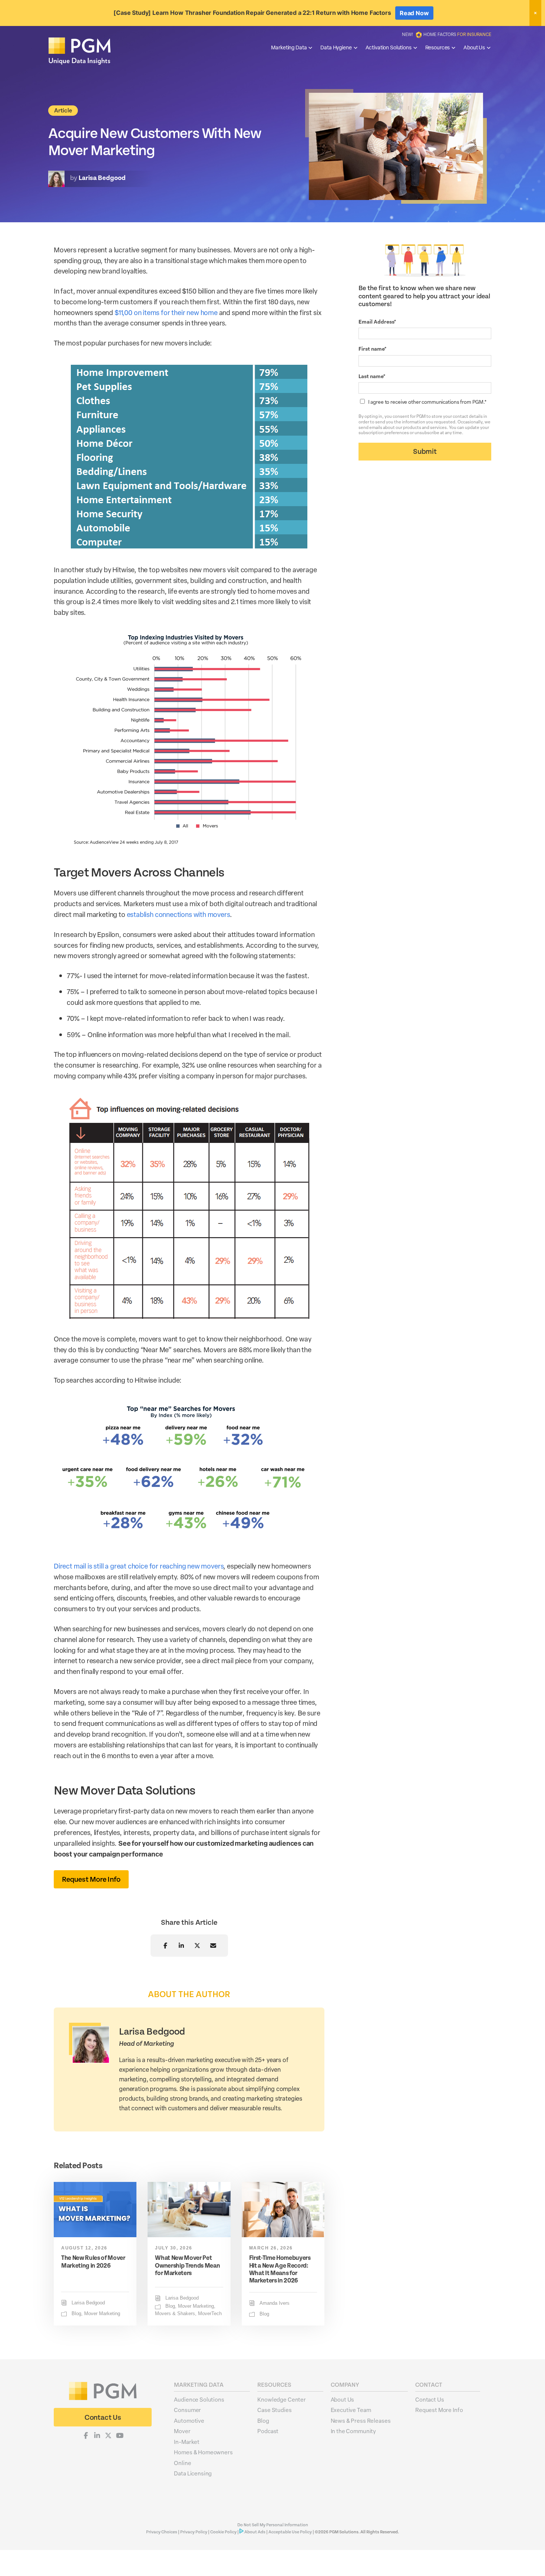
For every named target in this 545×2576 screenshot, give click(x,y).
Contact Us (430, 2399)
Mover (182, 2431)
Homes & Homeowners (203, 2452)
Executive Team (351, 2410)
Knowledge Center (282, 2399)
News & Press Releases (361, 2421)
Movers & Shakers (175, 2314)
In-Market (187, 2442)
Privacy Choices (162, 2532)
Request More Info (439, 2410)
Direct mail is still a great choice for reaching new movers (138, 1566)
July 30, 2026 (174, 2248)
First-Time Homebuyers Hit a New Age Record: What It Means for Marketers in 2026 (280, 2269)
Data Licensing (193, 2473)
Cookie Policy (223, 2532)
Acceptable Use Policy (290, 2532)
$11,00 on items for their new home (166, 312)
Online (182, 2463)
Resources (438, 47)
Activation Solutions (389, 47)
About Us (474, 47)
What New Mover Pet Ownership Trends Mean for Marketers (187, 2265)
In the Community (354, 2431)
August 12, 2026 (84, 2248)
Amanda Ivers (275, 2303)
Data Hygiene (336, 47)
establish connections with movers (178, 914)
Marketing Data (289, 47)
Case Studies (274, 2410)
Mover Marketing (102, 2314)
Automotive (189, 2421)
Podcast (268, 2431)
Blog (76, 2314)
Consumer (187, 2410)
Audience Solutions (199, 2399)
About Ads (255, 2532)
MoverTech (210, 2314)
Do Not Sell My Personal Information (273, 2525)
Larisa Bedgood (88, 2303)
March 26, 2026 (271, 2248)
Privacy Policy (194, 2532)
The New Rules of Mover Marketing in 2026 (93, 2262)
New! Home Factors (447, 34)
